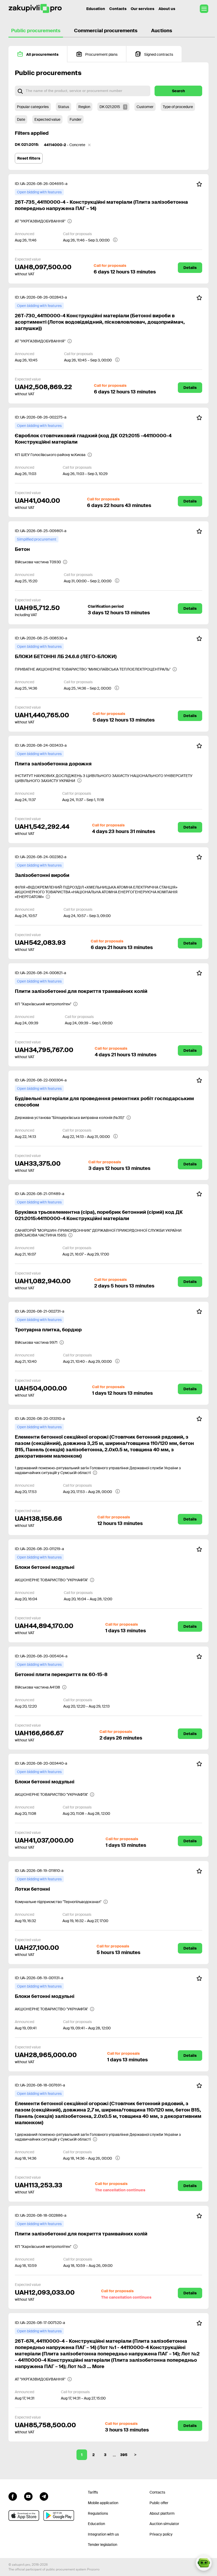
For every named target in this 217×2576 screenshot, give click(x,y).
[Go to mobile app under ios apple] (24, 2515)
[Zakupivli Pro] (35, 9)
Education (96, 9)
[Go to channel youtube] (28, 2496)
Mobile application (103, 2503)
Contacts (118, 9)
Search (178, 91)
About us (167, 9)
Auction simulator (164, 2524)
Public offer (159, 2503)
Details (190, 268)
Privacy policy (161, 2534)
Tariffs (93, 2492)
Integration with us (103, 2534)
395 (124, 2455)
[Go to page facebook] (13, 2496)
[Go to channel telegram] (44, 2496)
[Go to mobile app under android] (59, 2515)
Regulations (98, 2513)
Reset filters (29, 158)
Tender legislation (103, 2545)
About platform (162, 2513)
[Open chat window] (204, 2563)
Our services (143, 9)
